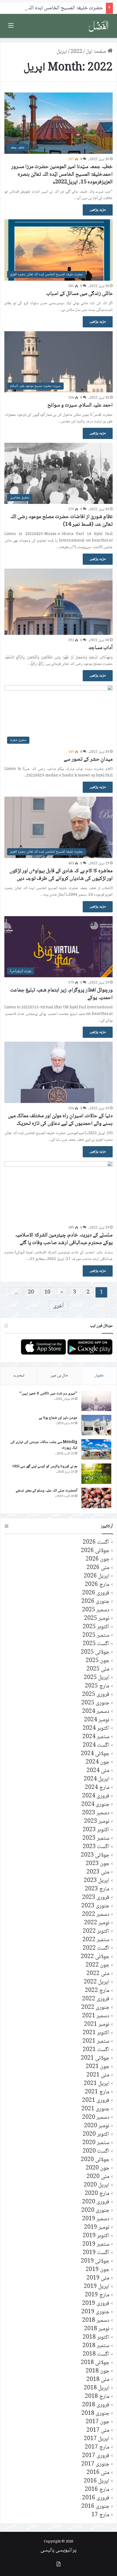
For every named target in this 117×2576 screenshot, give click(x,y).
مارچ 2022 (97, 1991)
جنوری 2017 (95, 2464)
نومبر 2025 (97, 1619)
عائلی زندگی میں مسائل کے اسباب (79, 294)
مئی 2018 (98, 2380)
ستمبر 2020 (96, 2143)
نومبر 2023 (97, 1822)
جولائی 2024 (95, 1754)
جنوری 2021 (95, 2109)
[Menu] (11, 28)
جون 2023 (98, 1864)
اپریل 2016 (97, 2481)
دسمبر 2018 (96, 2321)
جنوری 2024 (95, 1805)
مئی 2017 (98, 2430)
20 (31, 1292)
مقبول (99, 1376)
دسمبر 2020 (96, 2118)
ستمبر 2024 (96, 1737)
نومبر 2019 (97, 2227)
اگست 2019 (96, 2253)
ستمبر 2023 (96, 1838)
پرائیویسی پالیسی (59, 2550)
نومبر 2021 (97, 2024)
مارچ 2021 (97, 2092)
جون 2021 (98, 2067)
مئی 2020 (98, 2177)
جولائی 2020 (95, 2160)
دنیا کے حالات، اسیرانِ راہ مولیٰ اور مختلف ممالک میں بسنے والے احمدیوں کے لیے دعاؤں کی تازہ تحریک (60, 1120)
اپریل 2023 (97, 1881)
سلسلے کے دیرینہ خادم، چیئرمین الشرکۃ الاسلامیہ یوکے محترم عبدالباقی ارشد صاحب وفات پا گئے (64, 1239)
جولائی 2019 (95, 2261)
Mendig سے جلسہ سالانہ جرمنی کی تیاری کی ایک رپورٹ (44, 1445)
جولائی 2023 (95, 1855)
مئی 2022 (98, 1974)
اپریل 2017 (97, 2439)
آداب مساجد (101, 648)
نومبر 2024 (97, 1720)
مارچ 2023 (97, 1889)
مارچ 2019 (97, 2295)
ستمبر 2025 (96, 1635)
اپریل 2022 (97, 1982)
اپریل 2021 (97, 2084)
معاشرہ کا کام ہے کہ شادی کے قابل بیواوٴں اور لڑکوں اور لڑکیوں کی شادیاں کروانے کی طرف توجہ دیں (61, 875)
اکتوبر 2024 (96, 1728)
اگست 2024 (96, 1745)
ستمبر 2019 (96, 2244)
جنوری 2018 (95, 2414)
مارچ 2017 (97, 2447)
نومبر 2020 (97, 2126)
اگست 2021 (96, 2050)
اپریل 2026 (97, 1576)
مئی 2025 (98, 1669)
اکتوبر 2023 (96, 1830)
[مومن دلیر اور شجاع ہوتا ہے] (96, 1425)
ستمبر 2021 (96, 2041)
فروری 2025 (96, 1695)
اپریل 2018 (97, 2388)
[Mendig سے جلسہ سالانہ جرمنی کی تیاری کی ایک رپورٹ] (96, 1449)
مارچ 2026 (97, 1585)
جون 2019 (98, 2270)
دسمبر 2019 (96, 2219)
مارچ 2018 (97, 2397)
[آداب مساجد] (59, 602)
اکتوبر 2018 (96, 2337)
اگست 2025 (96, 1644)
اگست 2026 (96, 1542)
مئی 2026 (98, 1568)
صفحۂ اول (97, 52)
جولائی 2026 (95, 1551)
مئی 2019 (98, 2278)
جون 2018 (98, 2371)
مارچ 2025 (97, 1686)
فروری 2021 (96, 2101)
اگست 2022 (96, 1948)
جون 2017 (98, 2422)
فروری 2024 (96, 1796)
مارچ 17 (100, 2515)
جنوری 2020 (95, 2211)
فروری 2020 (96, 2202)
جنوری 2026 (95, 1602)
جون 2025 (98, 1661)
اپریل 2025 (97, 1678)
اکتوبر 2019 (96, 2236)
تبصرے (19, 1376)
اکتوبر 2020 (96, 2134)
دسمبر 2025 (96, 1610)
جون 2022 (98, 1965)
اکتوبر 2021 (96, 2033)
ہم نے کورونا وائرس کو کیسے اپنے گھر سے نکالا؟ (45, 1466)
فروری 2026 (96, 1593)
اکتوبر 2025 (96, 1627)
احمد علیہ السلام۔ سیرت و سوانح (80, 405)
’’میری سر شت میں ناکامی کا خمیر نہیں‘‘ (48, 1394)
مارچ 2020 (97, 2194)
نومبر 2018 (97, 2329)
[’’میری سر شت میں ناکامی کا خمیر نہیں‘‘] (96, 1401)
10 (47, 1292)
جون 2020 (98, 2168)
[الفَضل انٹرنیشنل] (98, 26)
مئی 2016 (98, 2473)
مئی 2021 (98, 2075)
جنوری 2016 (95, 2507)
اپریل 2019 (97, 2287)
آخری (59, 1306)
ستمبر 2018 (96, 2346)
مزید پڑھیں (98, 210)
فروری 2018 (96, 2405)
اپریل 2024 (97, 1779)
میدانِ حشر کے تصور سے (88, 760)
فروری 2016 (96, 2498)
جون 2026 (98, 1559)
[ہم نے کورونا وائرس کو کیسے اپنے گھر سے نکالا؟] (96, 1474)
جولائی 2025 (95, 1652)
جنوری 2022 (95, 2008)
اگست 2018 (96, 2354)
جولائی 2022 (95, 1957)
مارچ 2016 (97, 2490)
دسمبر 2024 (96, 1712)
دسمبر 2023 (96, 1813)
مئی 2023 (98, 1872)
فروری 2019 (96, 2304)
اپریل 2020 (97, 2185)
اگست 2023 (96, 1847)
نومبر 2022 (97, 1923)
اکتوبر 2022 (96, 1931)
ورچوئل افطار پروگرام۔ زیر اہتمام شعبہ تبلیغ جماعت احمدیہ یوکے (61, 994)
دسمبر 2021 (96, 2016)
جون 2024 (98, 1762)
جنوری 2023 (95, 1906)
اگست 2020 (96, 2151)
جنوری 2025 (95, 1703)
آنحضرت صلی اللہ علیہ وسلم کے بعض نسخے (47, 1491)
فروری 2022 (96, 1999)
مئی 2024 (98, 1771)
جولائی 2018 (95, 2363)
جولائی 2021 (95, 2058)
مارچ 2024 (97, 1788)
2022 (76, 52)
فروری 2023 (96, 1898)
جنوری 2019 (95, 2312)
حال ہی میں (59, 1376)
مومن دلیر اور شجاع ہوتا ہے (58, 1418)
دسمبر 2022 (96, 1915)
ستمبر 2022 (96, 1940)
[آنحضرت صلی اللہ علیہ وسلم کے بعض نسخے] (96, 1498)
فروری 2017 (96, 2456)
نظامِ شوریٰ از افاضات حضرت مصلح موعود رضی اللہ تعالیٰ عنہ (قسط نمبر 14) (61, 521)
